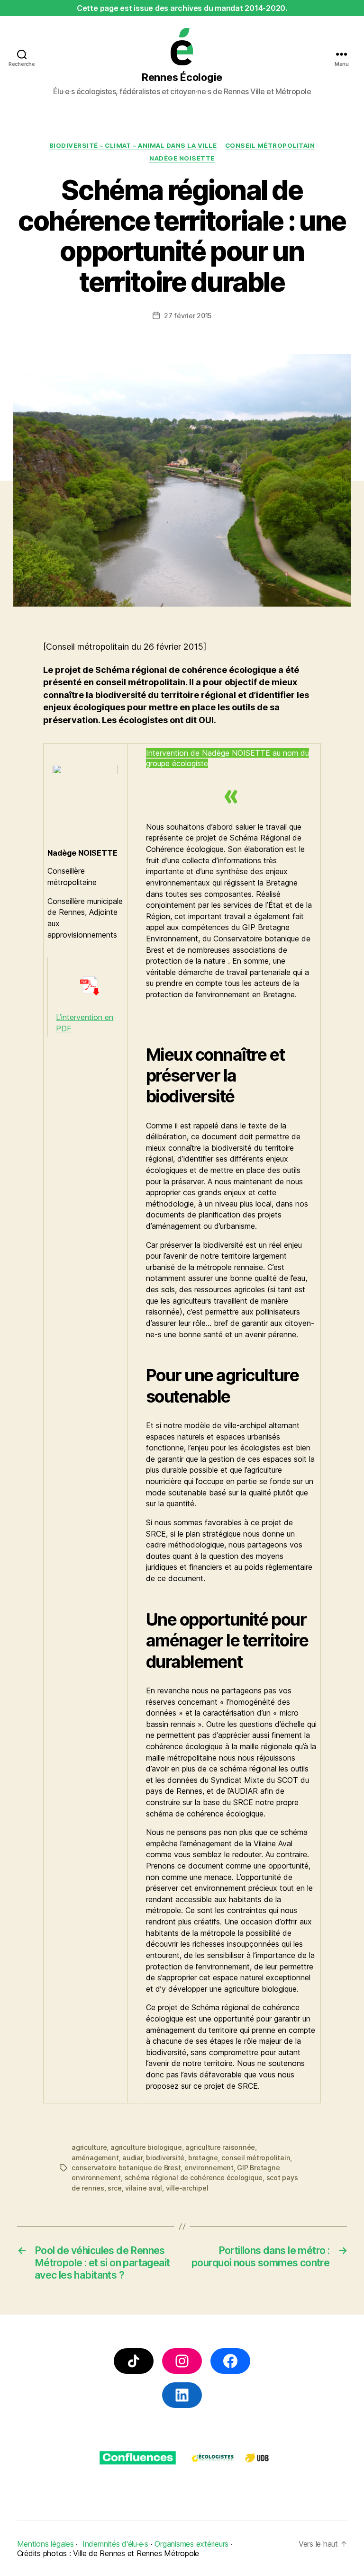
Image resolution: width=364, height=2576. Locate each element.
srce (114, 2188)
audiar (132, 2158)
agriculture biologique (146, 2147)
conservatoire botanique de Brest (126, 2168)
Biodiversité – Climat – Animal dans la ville (133, 145)
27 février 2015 (188, 316)
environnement (209, 2168)
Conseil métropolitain (270, 145)
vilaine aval (144, 2188)
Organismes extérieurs (191, 2544)
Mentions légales (45, 2544)
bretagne (203, 2158)
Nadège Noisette (182, 158)
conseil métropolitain (256, 2158)
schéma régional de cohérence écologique (194, 2178)
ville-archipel (187, 2188)
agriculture (89, 2147)
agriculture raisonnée (220, 2147)
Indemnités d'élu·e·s (115, 2544)
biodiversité (165, 2158)
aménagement (95, 2158)
